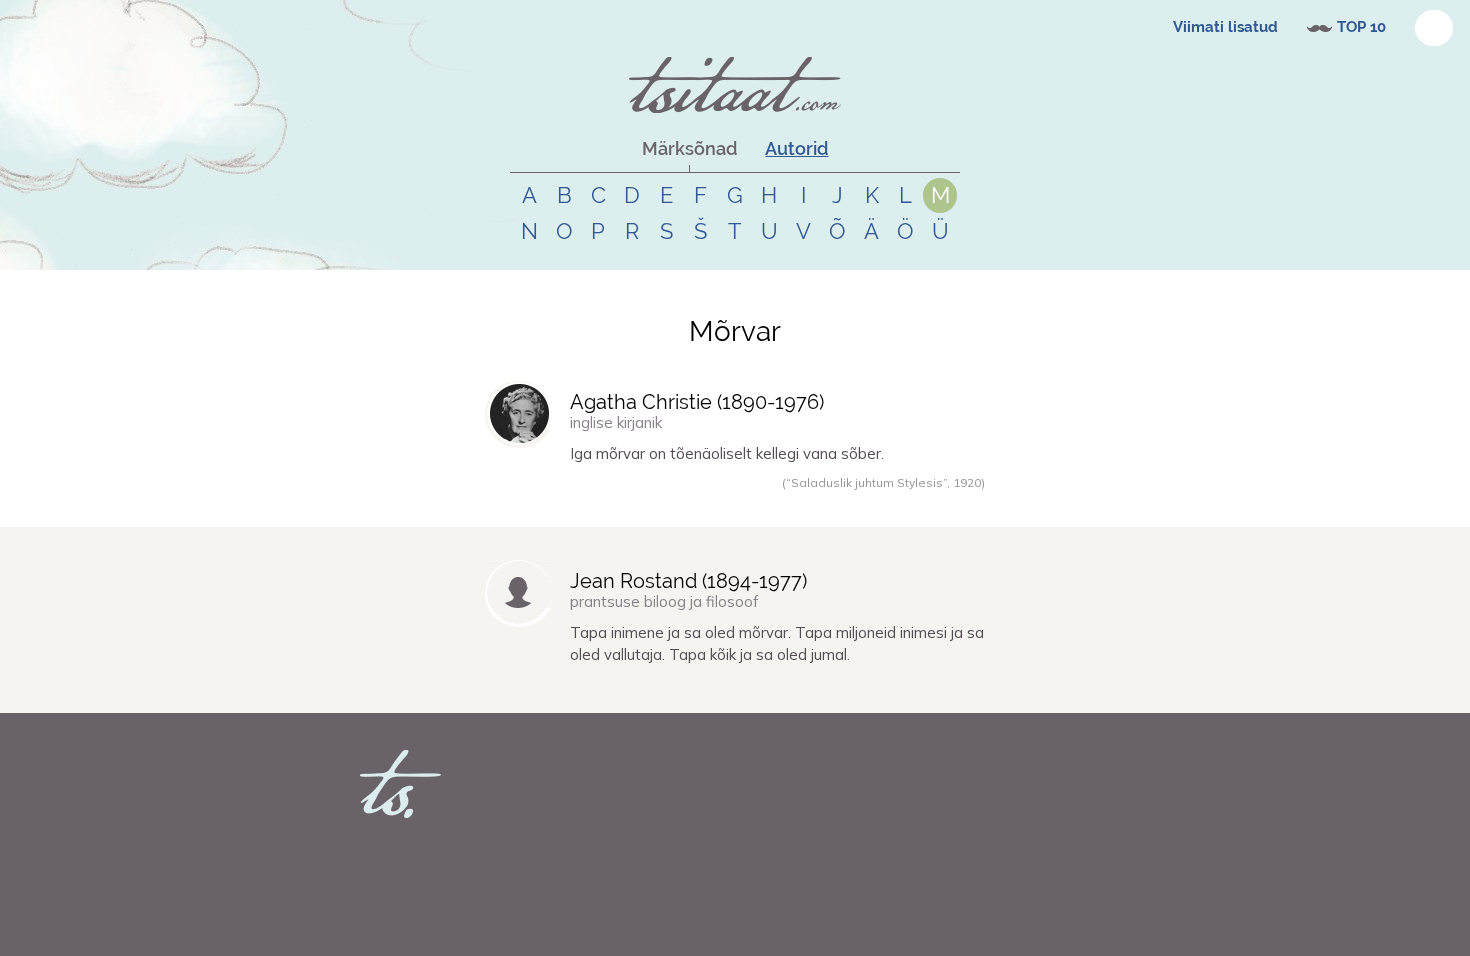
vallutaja (715, 690)
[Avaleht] (735, 85)
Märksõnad (689, 148)
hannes (531, 504)
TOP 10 (1361, 27)
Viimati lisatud (1225, 27)
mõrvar (612, 504)
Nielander (535, 690)
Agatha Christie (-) (697, 402)
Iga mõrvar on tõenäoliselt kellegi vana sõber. (727, 453)
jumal (758, 690)
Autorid (796, 148)
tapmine (624, 690)
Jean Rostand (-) (688, 581)
